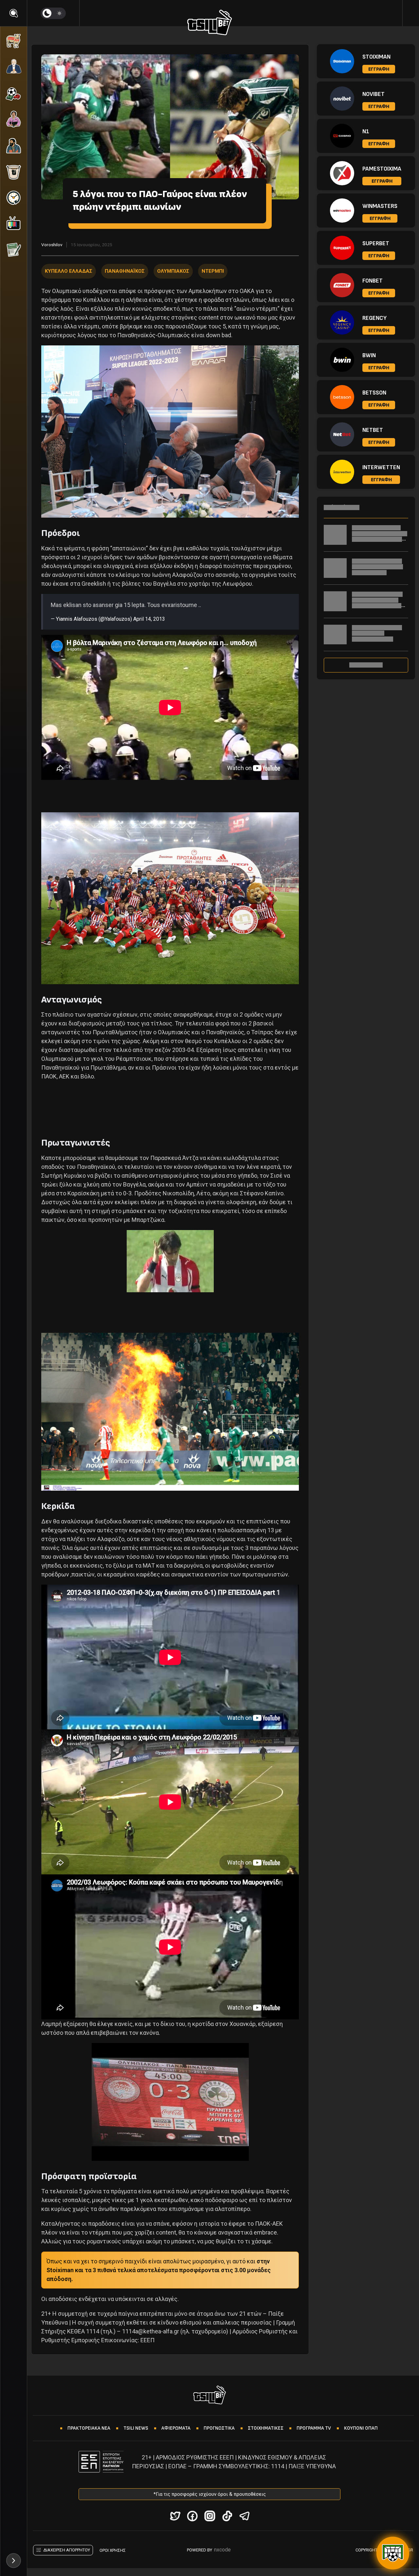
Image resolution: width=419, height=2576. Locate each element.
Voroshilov (52, 245)
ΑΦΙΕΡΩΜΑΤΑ (176, 2428)
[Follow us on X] (175, 2516)
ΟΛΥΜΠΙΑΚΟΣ (173, 271)
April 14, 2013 (149, 619)
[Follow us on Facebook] (192, 2516)
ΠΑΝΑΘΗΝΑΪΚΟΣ (125, 271)
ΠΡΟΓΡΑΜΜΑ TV (314, 2428)
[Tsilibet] (210, 24)
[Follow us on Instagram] (210, 2516)
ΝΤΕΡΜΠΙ (213, 271)
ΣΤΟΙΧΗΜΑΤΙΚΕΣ (266, 2428)
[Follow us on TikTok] (227, 2516)
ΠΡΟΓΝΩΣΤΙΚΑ (219, 2428)
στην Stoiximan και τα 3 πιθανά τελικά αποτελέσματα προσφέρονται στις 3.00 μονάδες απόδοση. (159, 2270)
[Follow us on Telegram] (244, 2516)
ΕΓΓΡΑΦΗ (379, 69)
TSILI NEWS (136, 2428)
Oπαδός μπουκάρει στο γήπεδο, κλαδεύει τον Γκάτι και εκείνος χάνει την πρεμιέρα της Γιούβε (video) (379, 606)
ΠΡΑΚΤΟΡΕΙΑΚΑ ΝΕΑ (89, 2428)
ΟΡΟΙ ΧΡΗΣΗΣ (113, 2550)
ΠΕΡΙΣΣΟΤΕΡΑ (366, 665)
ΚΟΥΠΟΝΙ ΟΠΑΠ (361, 2428)
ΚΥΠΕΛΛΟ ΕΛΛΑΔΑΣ (69, 271)
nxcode (222, 2550)
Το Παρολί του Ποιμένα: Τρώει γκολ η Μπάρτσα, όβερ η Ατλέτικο (377, 567)
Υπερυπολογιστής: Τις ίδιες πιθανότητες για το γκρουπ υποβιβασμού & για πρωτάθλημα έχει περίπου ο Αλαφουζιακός (380, 539)
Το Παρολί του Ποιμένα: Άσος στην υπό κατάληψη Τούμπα (377, 633)
